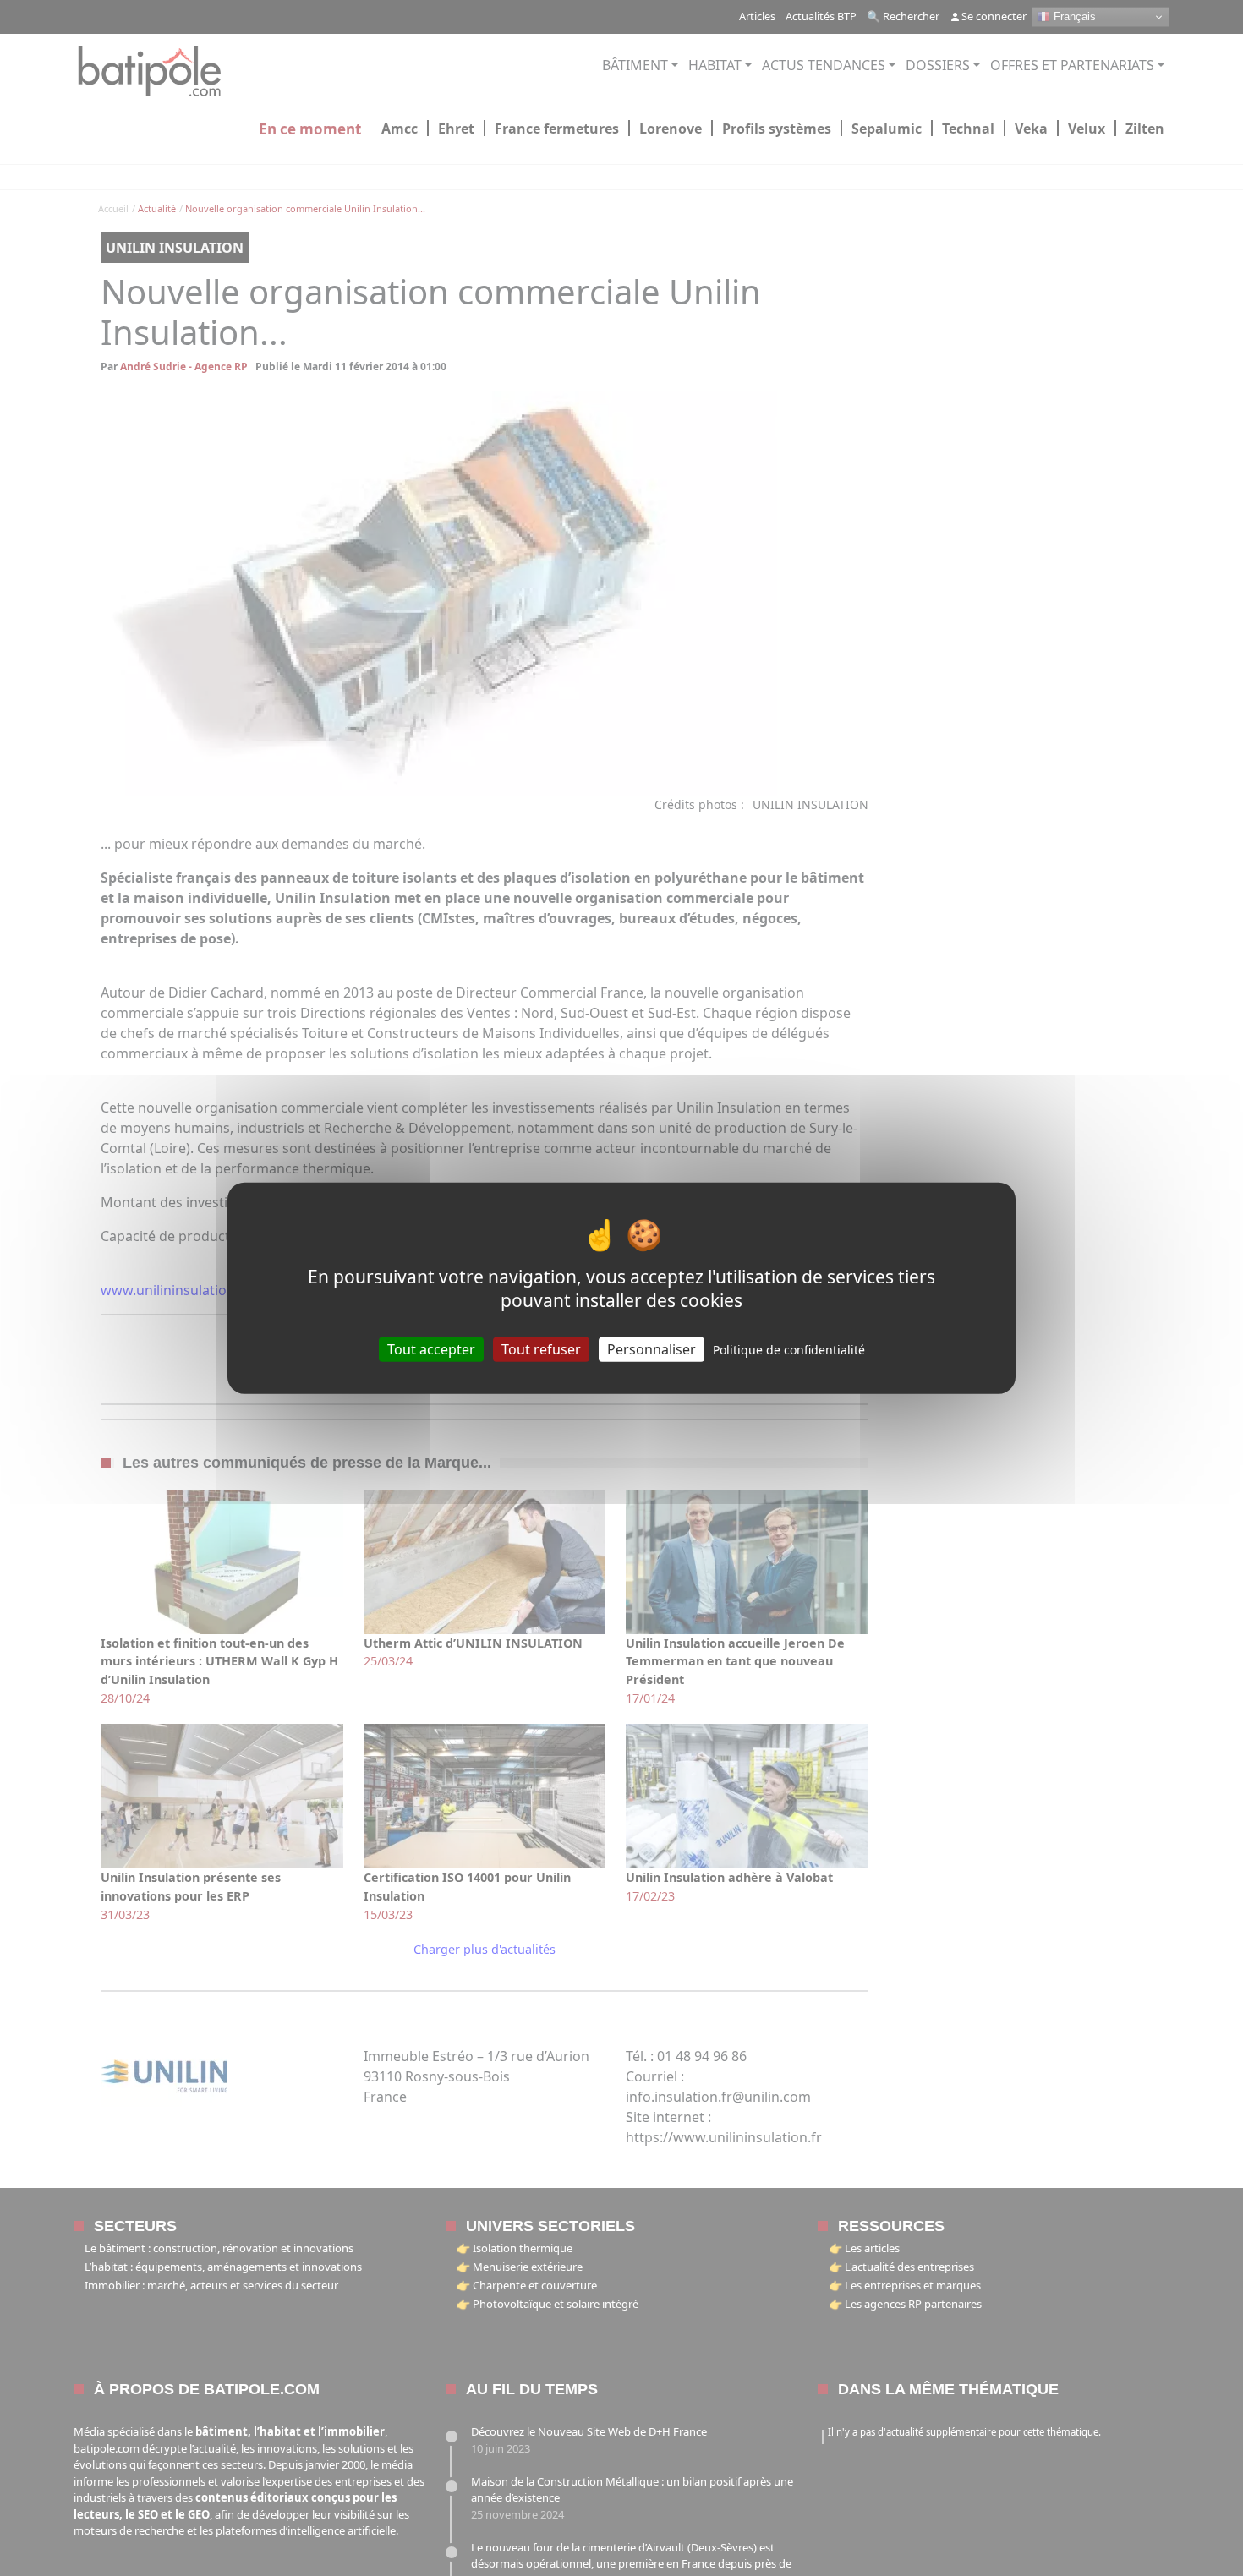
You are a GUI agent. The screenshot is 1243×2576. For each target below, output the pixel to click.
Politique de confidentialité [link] (789, 1350)
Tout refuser (541, 1349)
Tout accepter (431, 1349)
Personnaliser (652, 1349)
